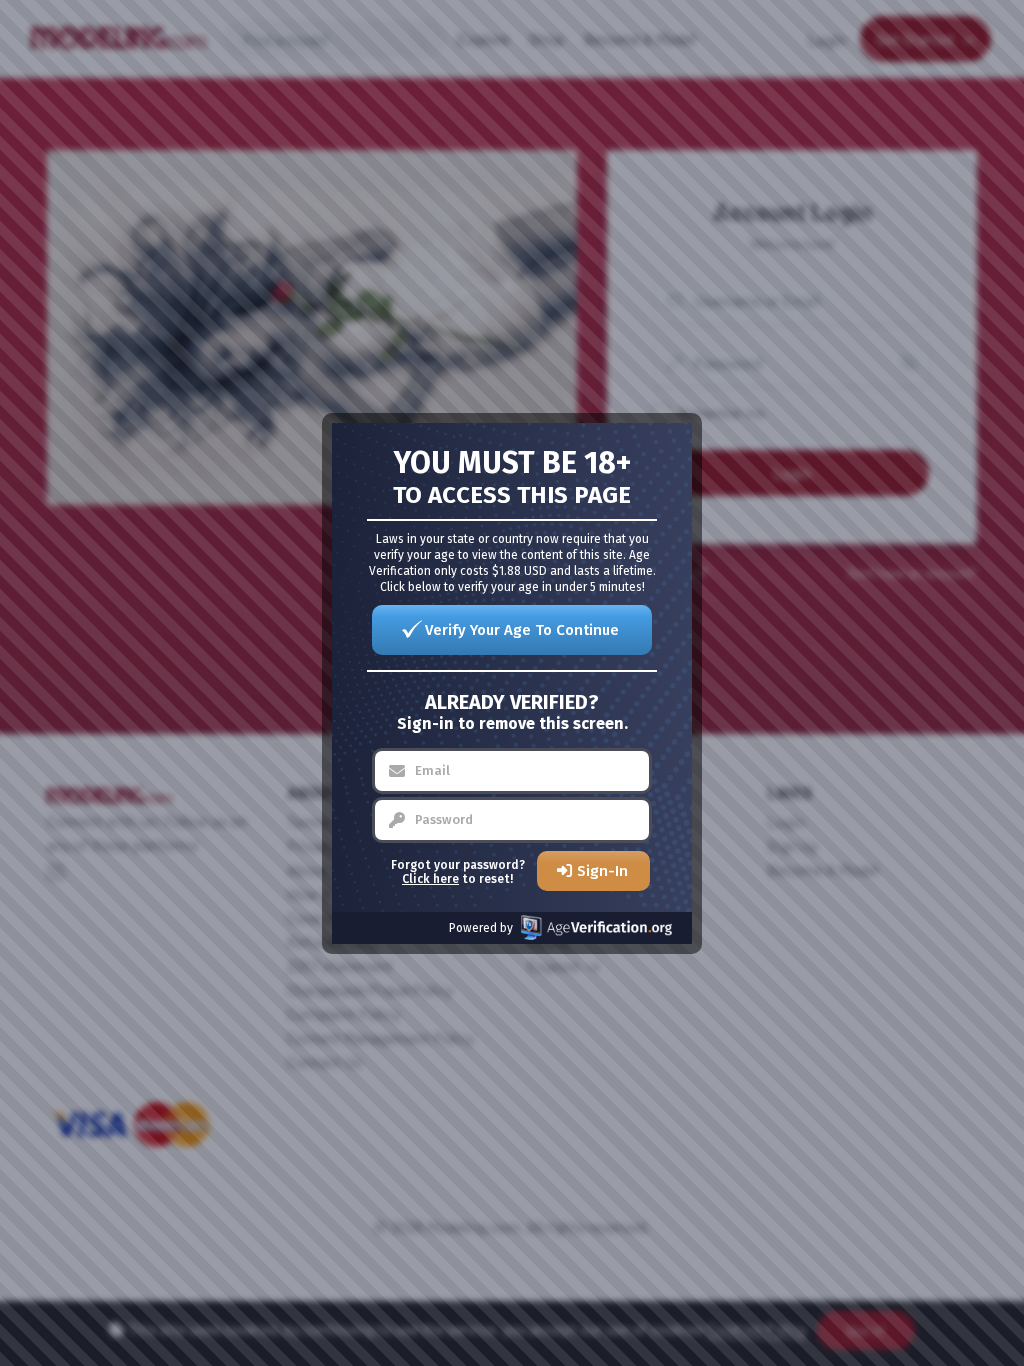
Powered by (481, 928)
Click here (430, 879)
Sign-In (602, 871)
